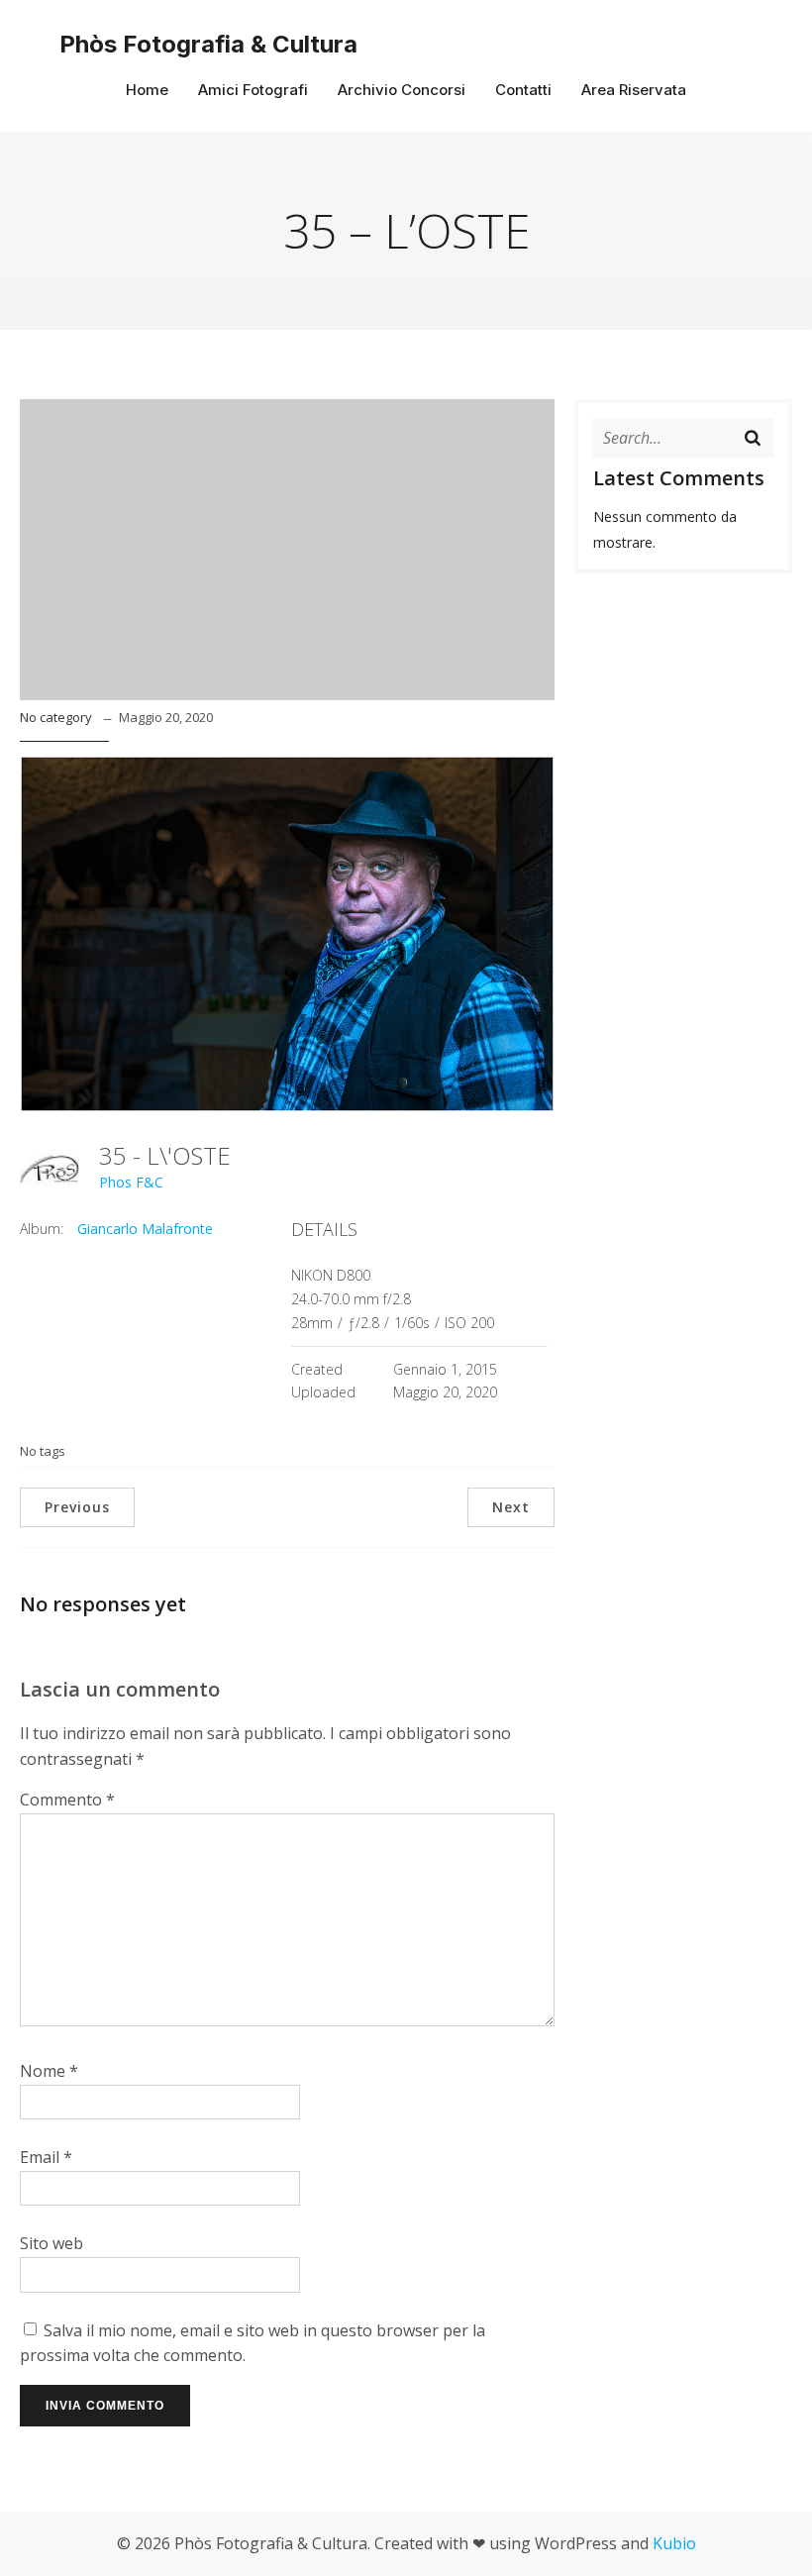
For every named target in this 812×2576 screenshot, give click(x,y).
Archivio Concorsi (402, 90)
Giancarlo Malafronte (145, 1229)
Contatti (523, 90)
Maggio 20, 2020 (166, 717)
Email (46, 2157)
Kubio (674, 2543)
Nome (49, 2071)
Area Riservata (634, 90)
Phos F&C (131, 1182)
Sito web (51, 2243)
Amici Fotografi (253, 90)
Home (147, 90)
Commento (67, 1800)
